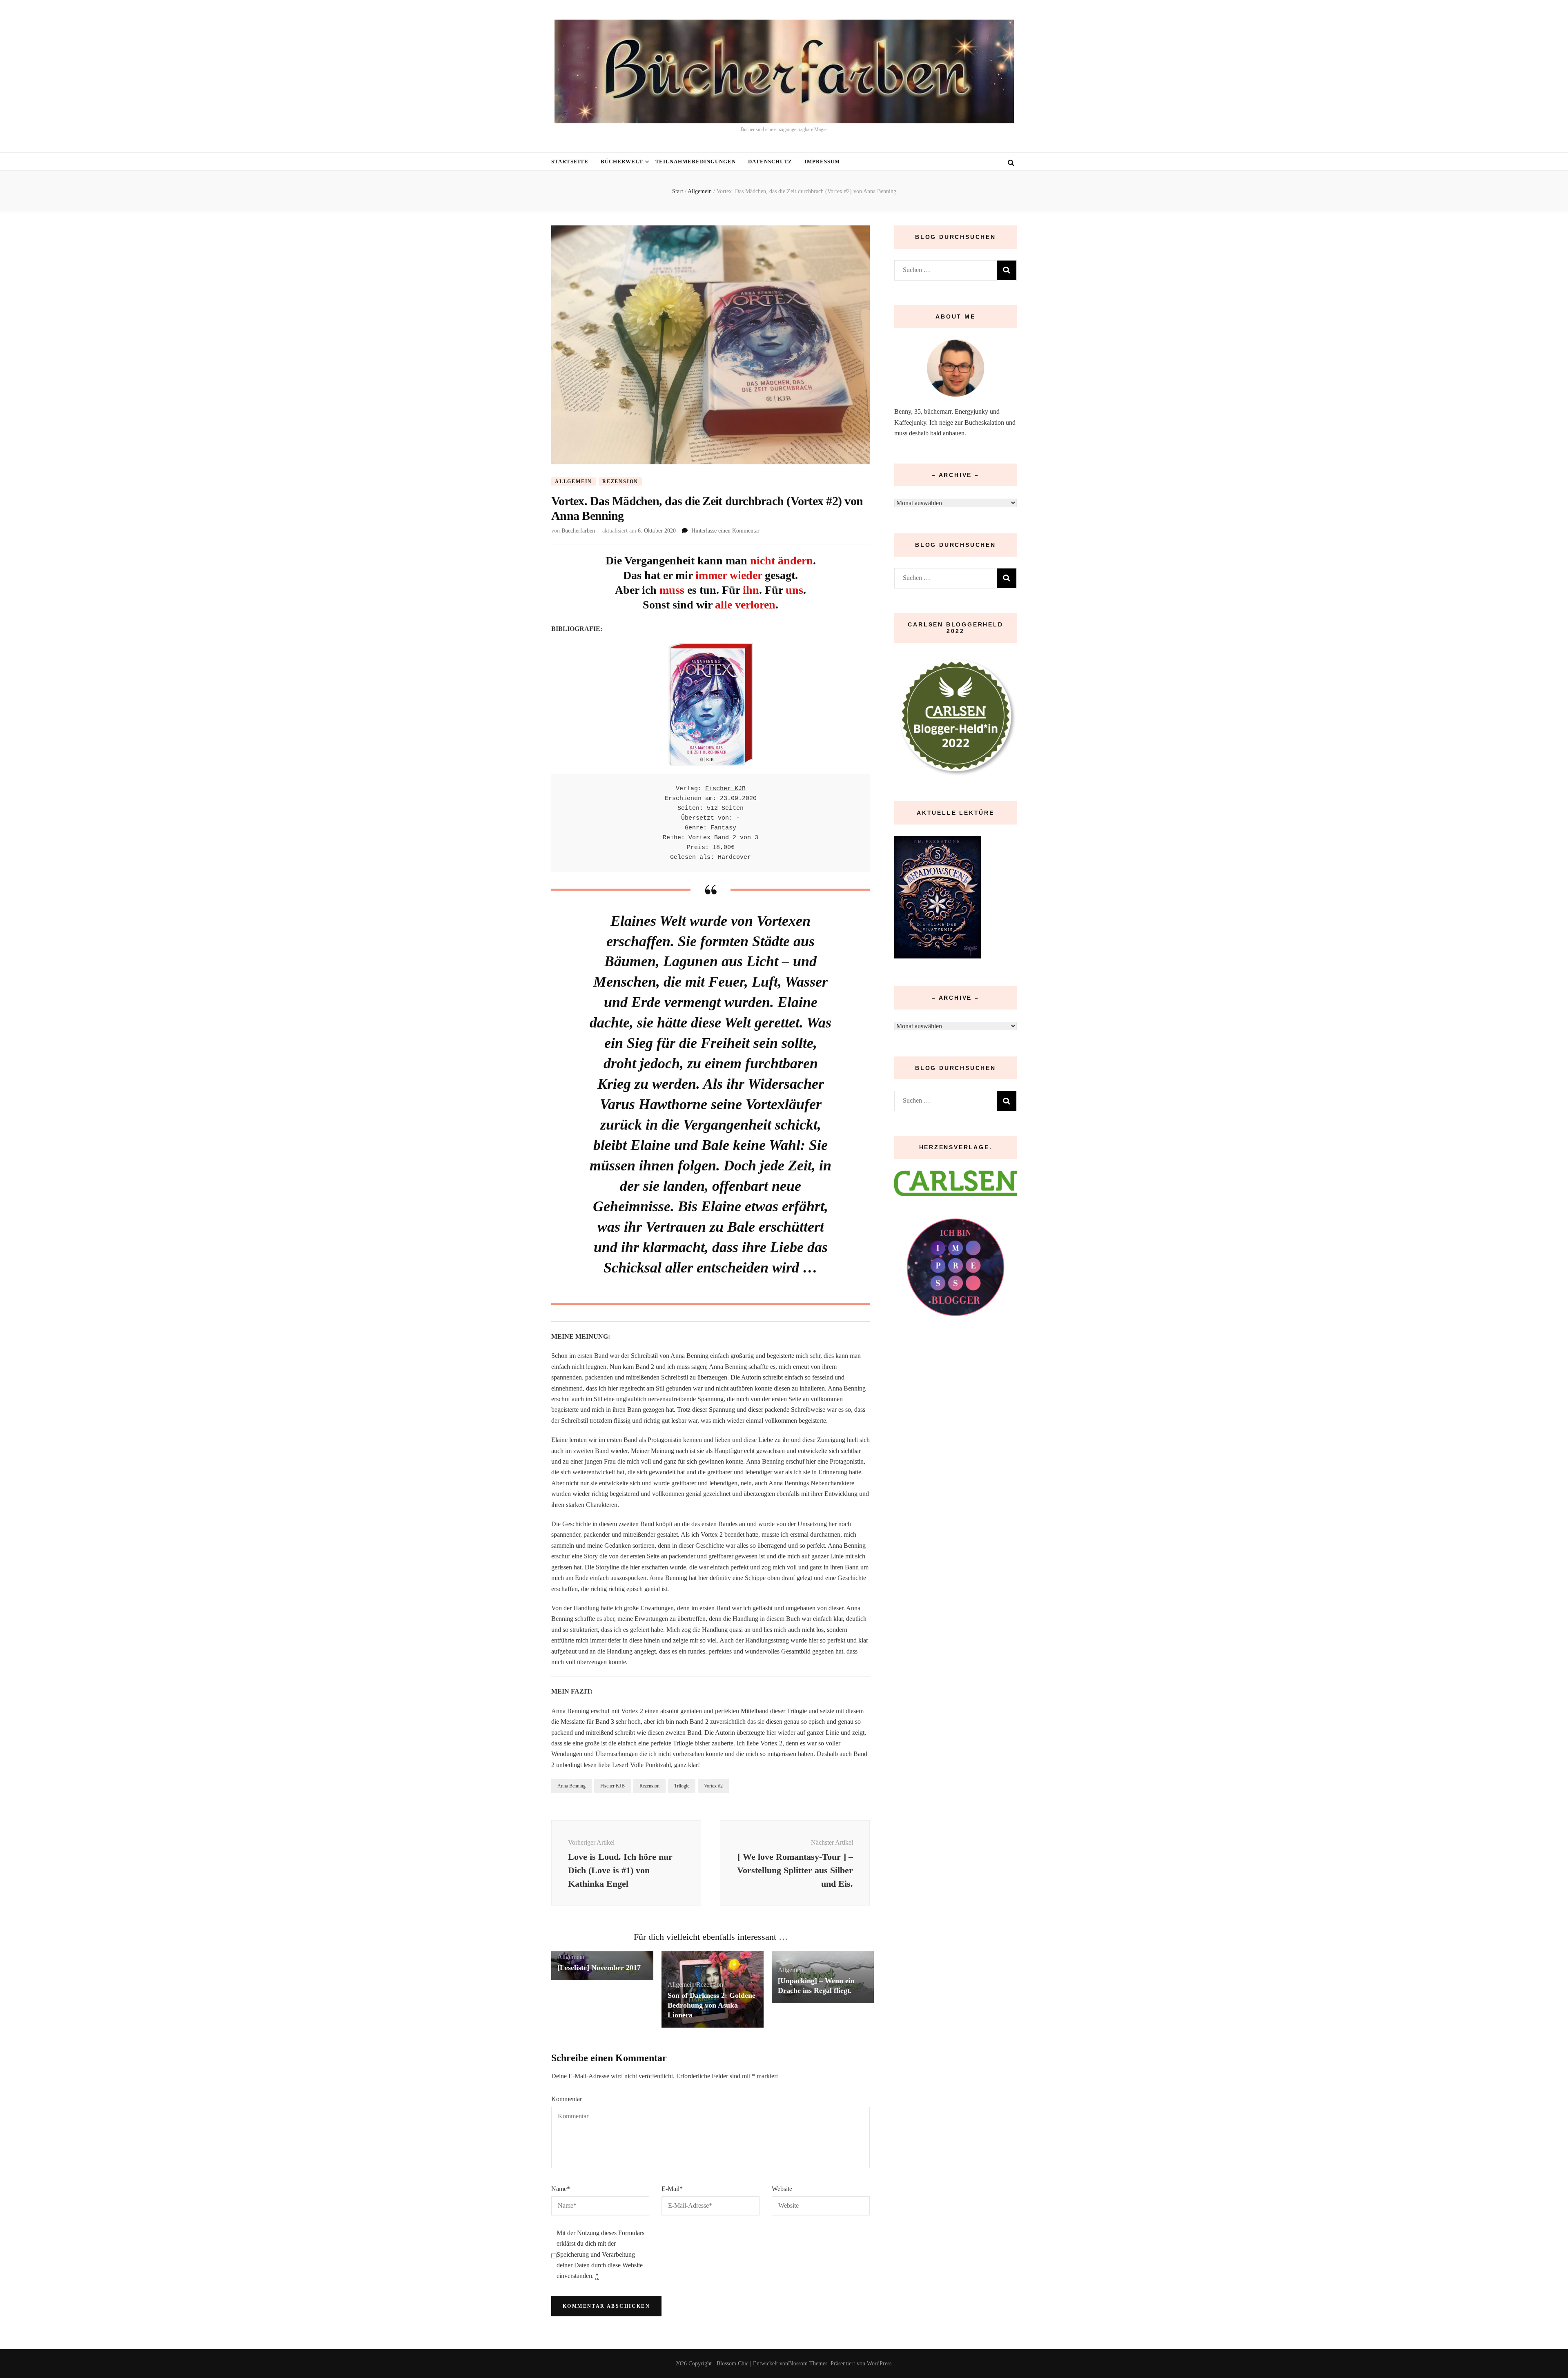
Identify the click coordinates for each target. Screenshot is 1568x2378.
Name (561, 2189)
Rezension (620, 481)
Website (782, 2189)
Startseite (570, 162)
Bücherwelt (622, 162)
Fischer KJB (725, 789)
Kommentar (567, 2099)
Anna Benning (571, 1786)
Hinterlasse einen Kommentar (725, 531)
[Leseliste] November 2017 (599, 1968)
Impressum (822, 162)
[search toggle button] (1011, 163)
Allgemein (574, 481)
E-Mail (672, 2189)
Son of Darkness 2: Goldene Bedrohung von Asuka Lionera (712, 2005)
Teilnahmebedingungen (696, 162)
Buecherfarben (578, 531)
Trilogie (682, 1786)
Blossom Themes (808, 2364)
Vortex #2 (713, 1786)
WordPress (879, 2364)
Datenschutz (770, 162)
